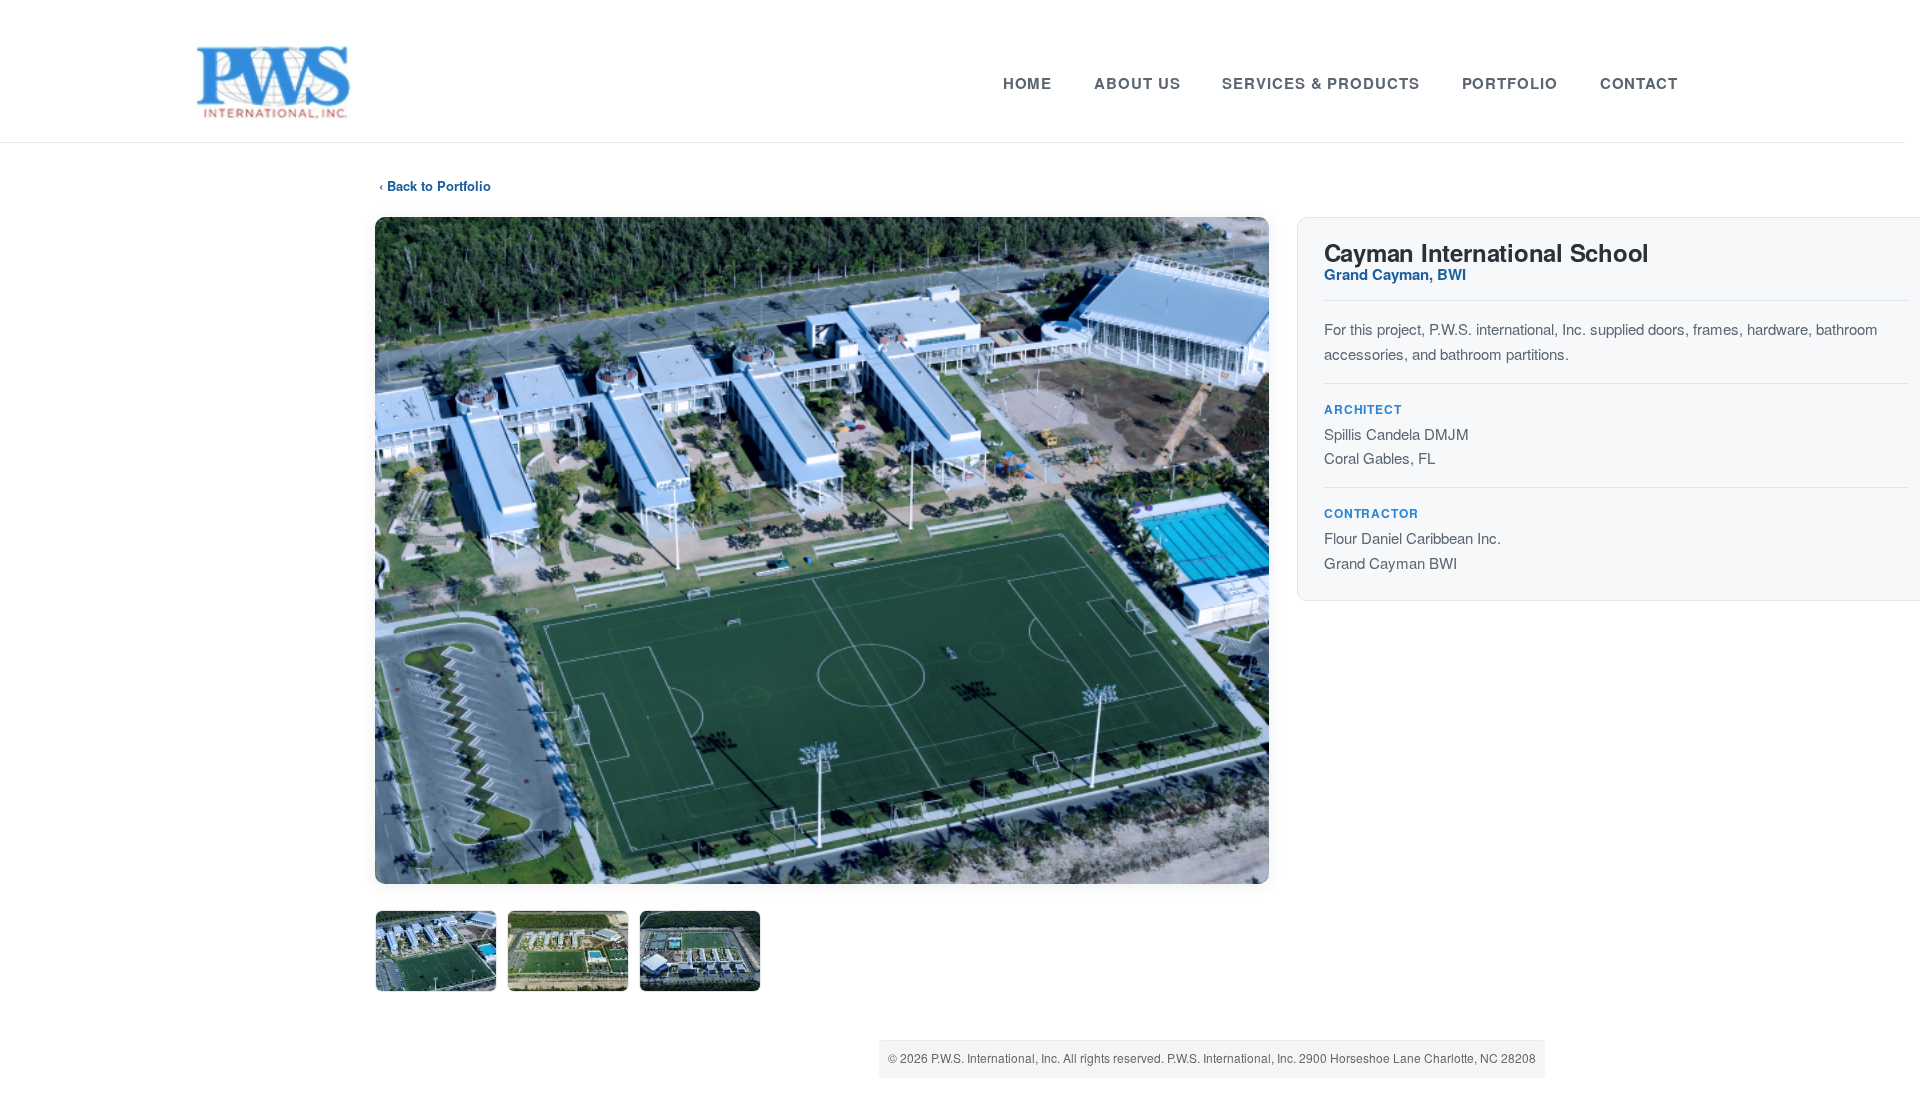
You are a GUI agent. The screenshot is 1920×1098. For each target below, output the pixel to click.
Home (1028, 83)
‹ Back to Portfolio (435, 185)
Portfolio (1510, 83)
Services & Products (1320, 83)
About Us (1137, 83)
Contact (1639, 83)
